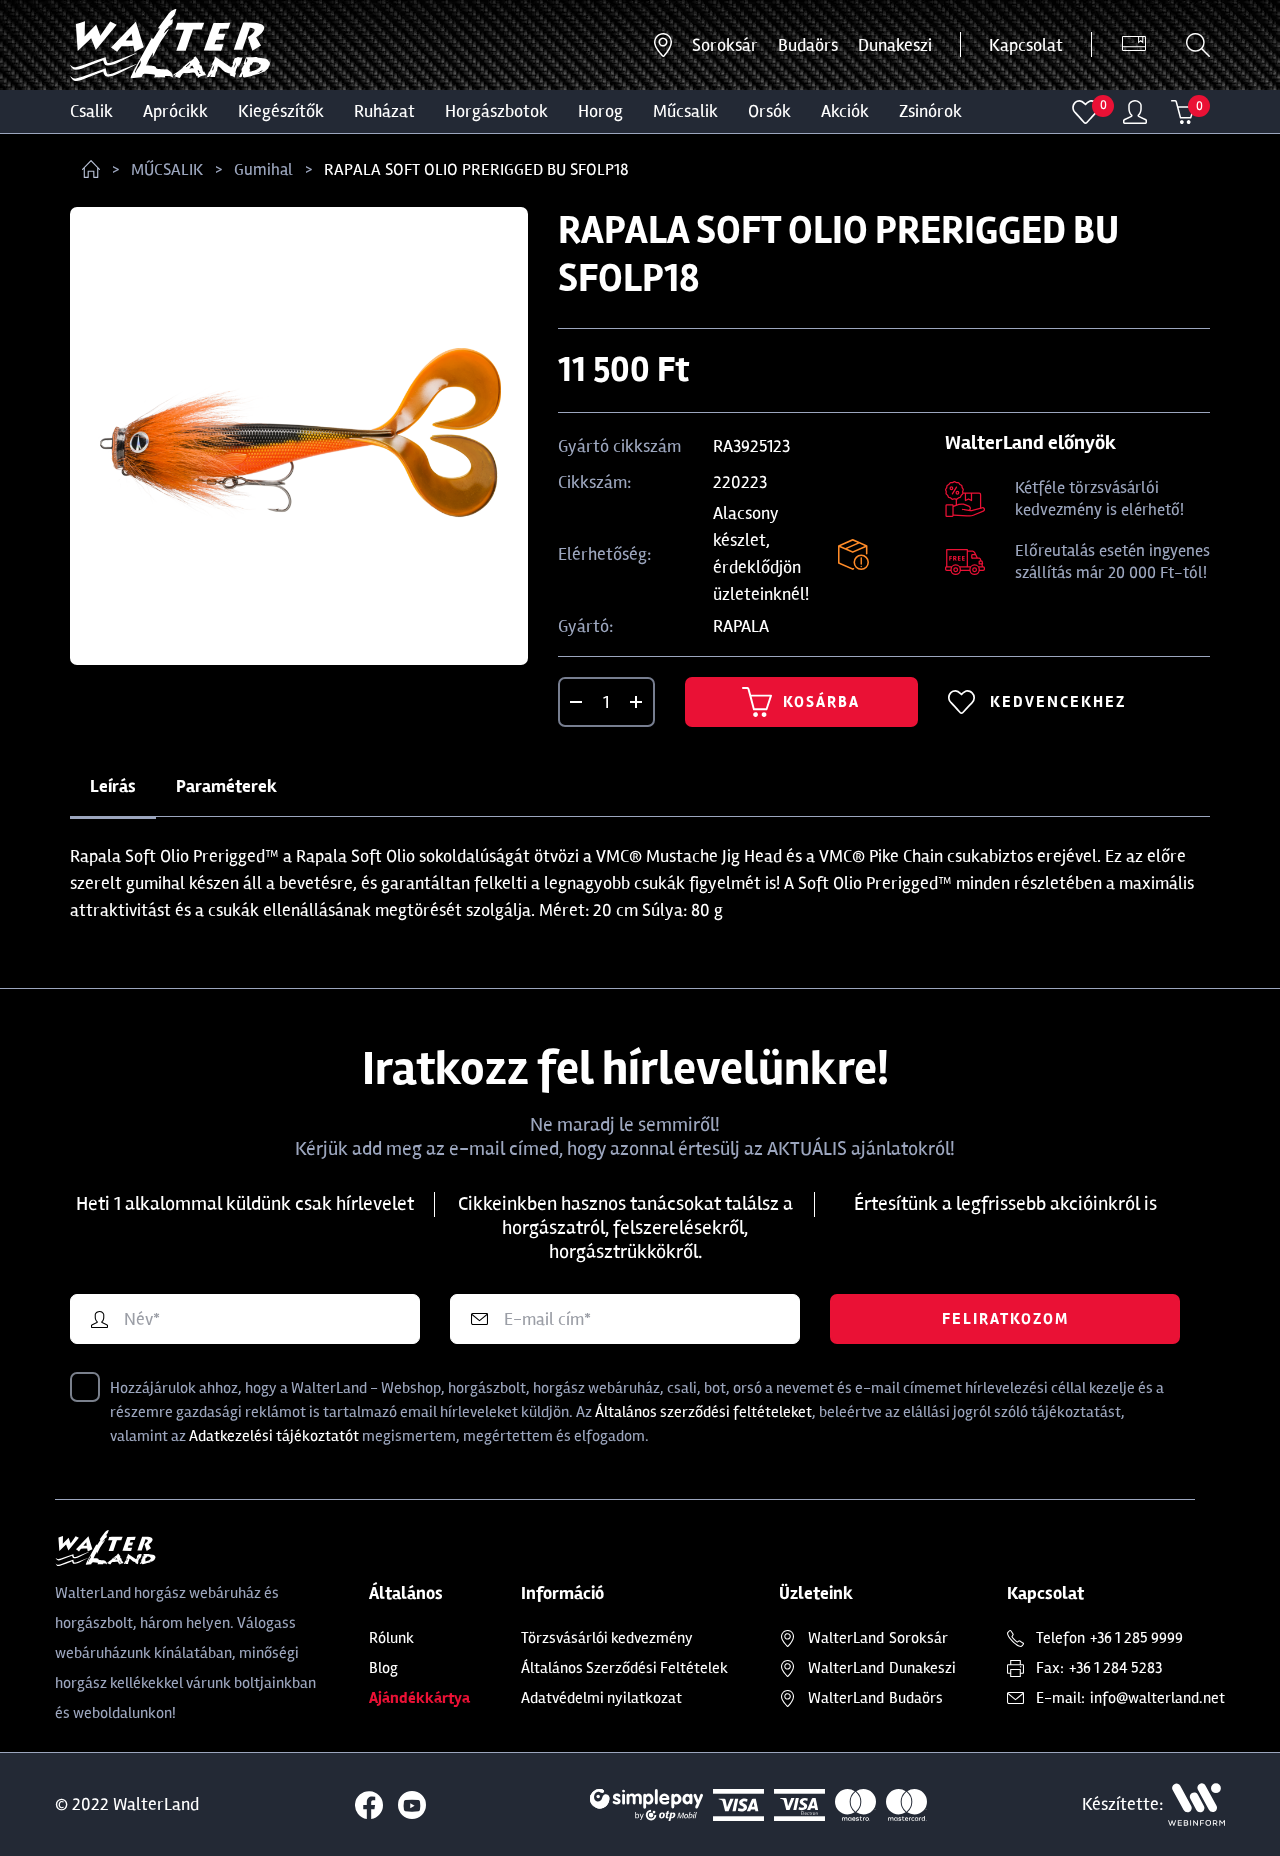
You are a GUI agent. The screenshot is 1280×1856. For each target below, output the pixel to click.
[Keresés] (1198, 45)
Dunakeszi (895, 45)
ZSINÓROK (930, 111)
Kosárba (821, 702)
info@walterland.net (1157, 1698)
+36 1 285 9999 (1136, 1638)
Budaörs (808, 45)
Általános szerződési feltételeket (703, 1412)
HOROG (600, 111)
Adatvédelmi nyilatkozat (601, 1698)
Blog (383, 1668)
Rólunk (391, 1638)
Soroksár (725, 45)
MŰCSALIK (685, 111)
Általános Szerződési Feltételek (624, 1668)
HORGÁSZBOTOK (496, 111)
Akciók (845, 111)
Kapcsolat (1026, 45)
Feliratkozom (1005, 1319)
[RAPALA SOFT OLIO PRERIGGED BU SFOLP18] (299, 436)
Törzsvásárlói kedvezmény (607, 1638)
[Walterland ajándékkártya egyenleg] (1134, 45)
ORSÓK (769, 111)
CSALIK (91, 111)
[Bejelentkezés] (1135, 112)
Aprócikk (175, 111)
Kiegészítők (281, 111)
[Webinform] (1196, 1804)
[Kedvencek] (1085, 112)
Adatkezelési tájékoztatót (274, 1436)
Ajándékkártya (419, 1698)
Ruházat (384, 111)
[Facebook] (369, 1805)
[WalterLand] (186, 1548)
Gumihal (263, 169)
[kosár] (1183, 112)
